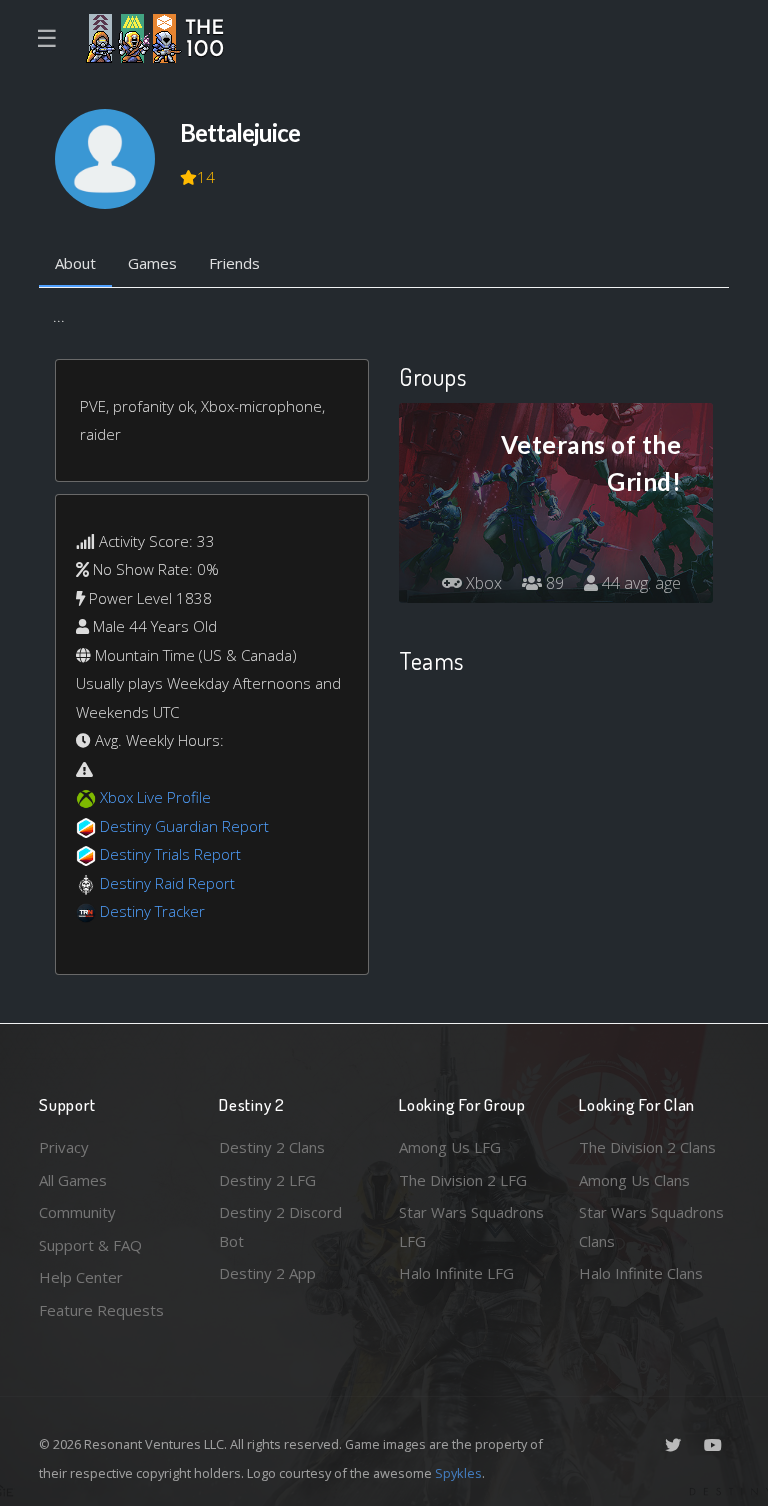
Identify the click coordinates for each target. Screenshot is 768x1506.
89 (553, 583)
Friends (234, 263)
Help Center (81, 1277)
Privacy (64, 1147)
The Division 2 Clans (647, 1147)
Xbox (482, 583)
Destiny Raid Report (167, 883)
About (75, 263)
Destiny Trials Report (170, 854)
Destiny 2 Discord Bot (280, 1226)
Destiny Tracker (152, 911)
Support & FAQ (90, 1245)
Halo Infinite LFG (456, 1273)
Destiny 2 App (267, 1273)
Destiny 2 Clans (272, 1147)
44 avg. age (639, 583)
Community (77, 1212)
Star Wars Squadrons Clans (651, 1226)
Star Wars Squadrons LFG (471, 1226)
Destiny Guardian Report (184, 826)
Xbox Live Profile (155, 797)
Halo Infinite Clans (641, 1273)
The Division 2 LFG (463, 1180)
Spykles (458, 1473)
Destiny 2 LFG (267, 1180)
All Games (73, 1180)
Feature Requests (101, 1310)
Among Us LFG (450, 1147)
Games (152, 263)
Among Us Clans (634, 1180)
